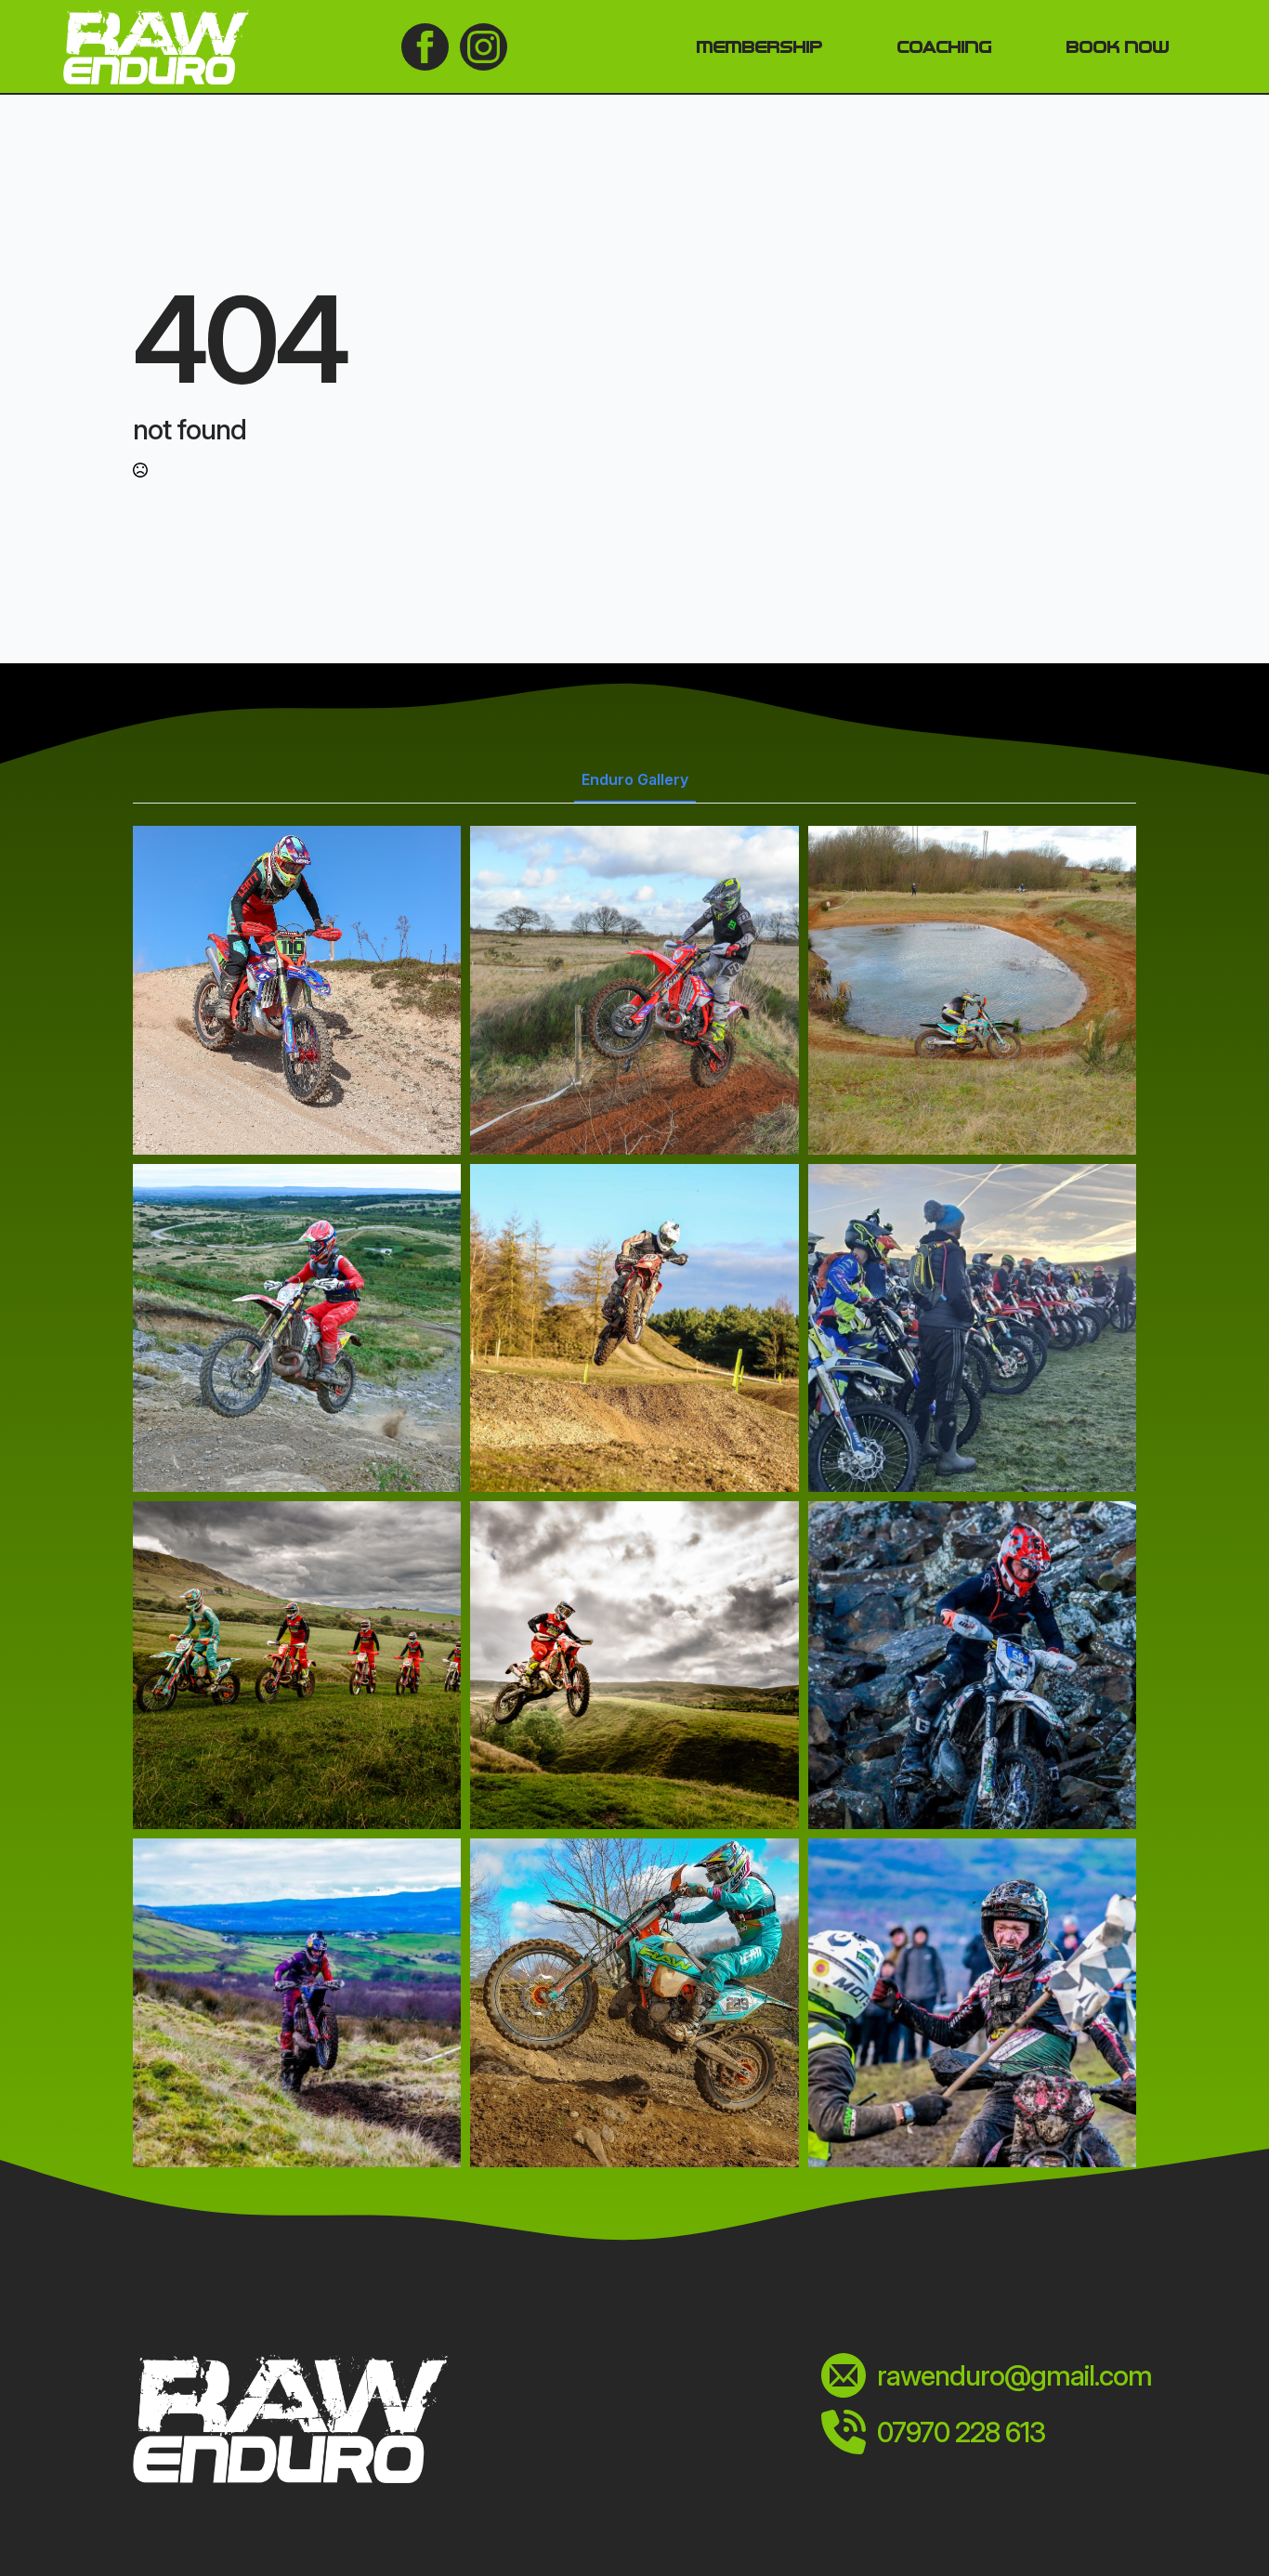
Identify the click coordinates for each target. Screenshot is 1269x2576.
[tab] (635, 779)
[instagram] (484, 47)
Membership (759, 46)
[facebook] (425, 47)
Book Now (1117, 46)
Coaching (944, 46)
